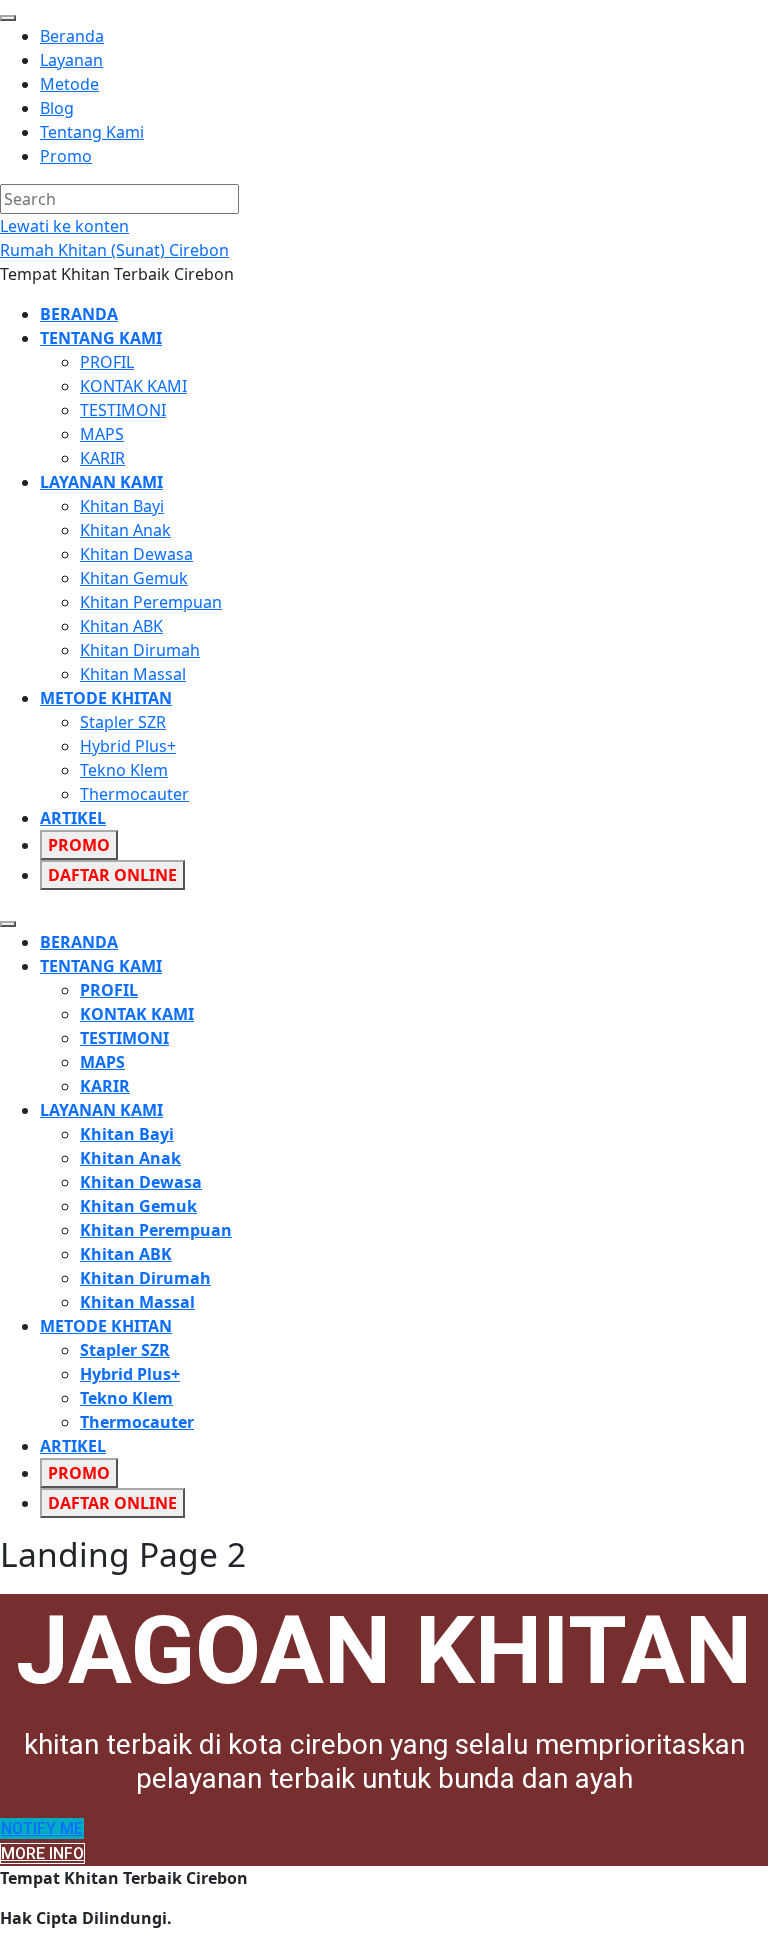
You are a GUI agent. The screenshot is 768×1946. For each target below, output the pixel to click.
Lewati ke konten (64, 226)
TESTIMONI (123, 410)
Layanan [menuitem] (71, 60)
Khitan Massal (133, 674)
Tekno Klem (124, 770)
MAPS (102, 434)
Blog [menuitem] (57, 108)
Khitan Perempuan (151, 602)
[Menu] (8, 924)
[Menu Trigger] (8, 18)
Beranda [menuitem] (72, 36)
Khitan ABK (121, 626)
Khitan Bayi (122, 506)
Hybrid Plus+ (128, 746)
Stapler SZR (123, 722)
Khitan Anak (125, 530)
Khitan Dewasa (136, 554)
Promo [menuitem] (66, 156)
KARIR (102, 458)
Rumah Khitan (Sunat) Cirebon (114, 250)
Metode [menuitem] (69, 84)
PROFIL (107, 362)
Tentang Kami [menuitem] (92, 132)
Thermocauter (134, 794)
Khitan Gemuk (134, 578)
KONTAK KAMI (133, 386)
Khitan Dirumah (140, 650)
